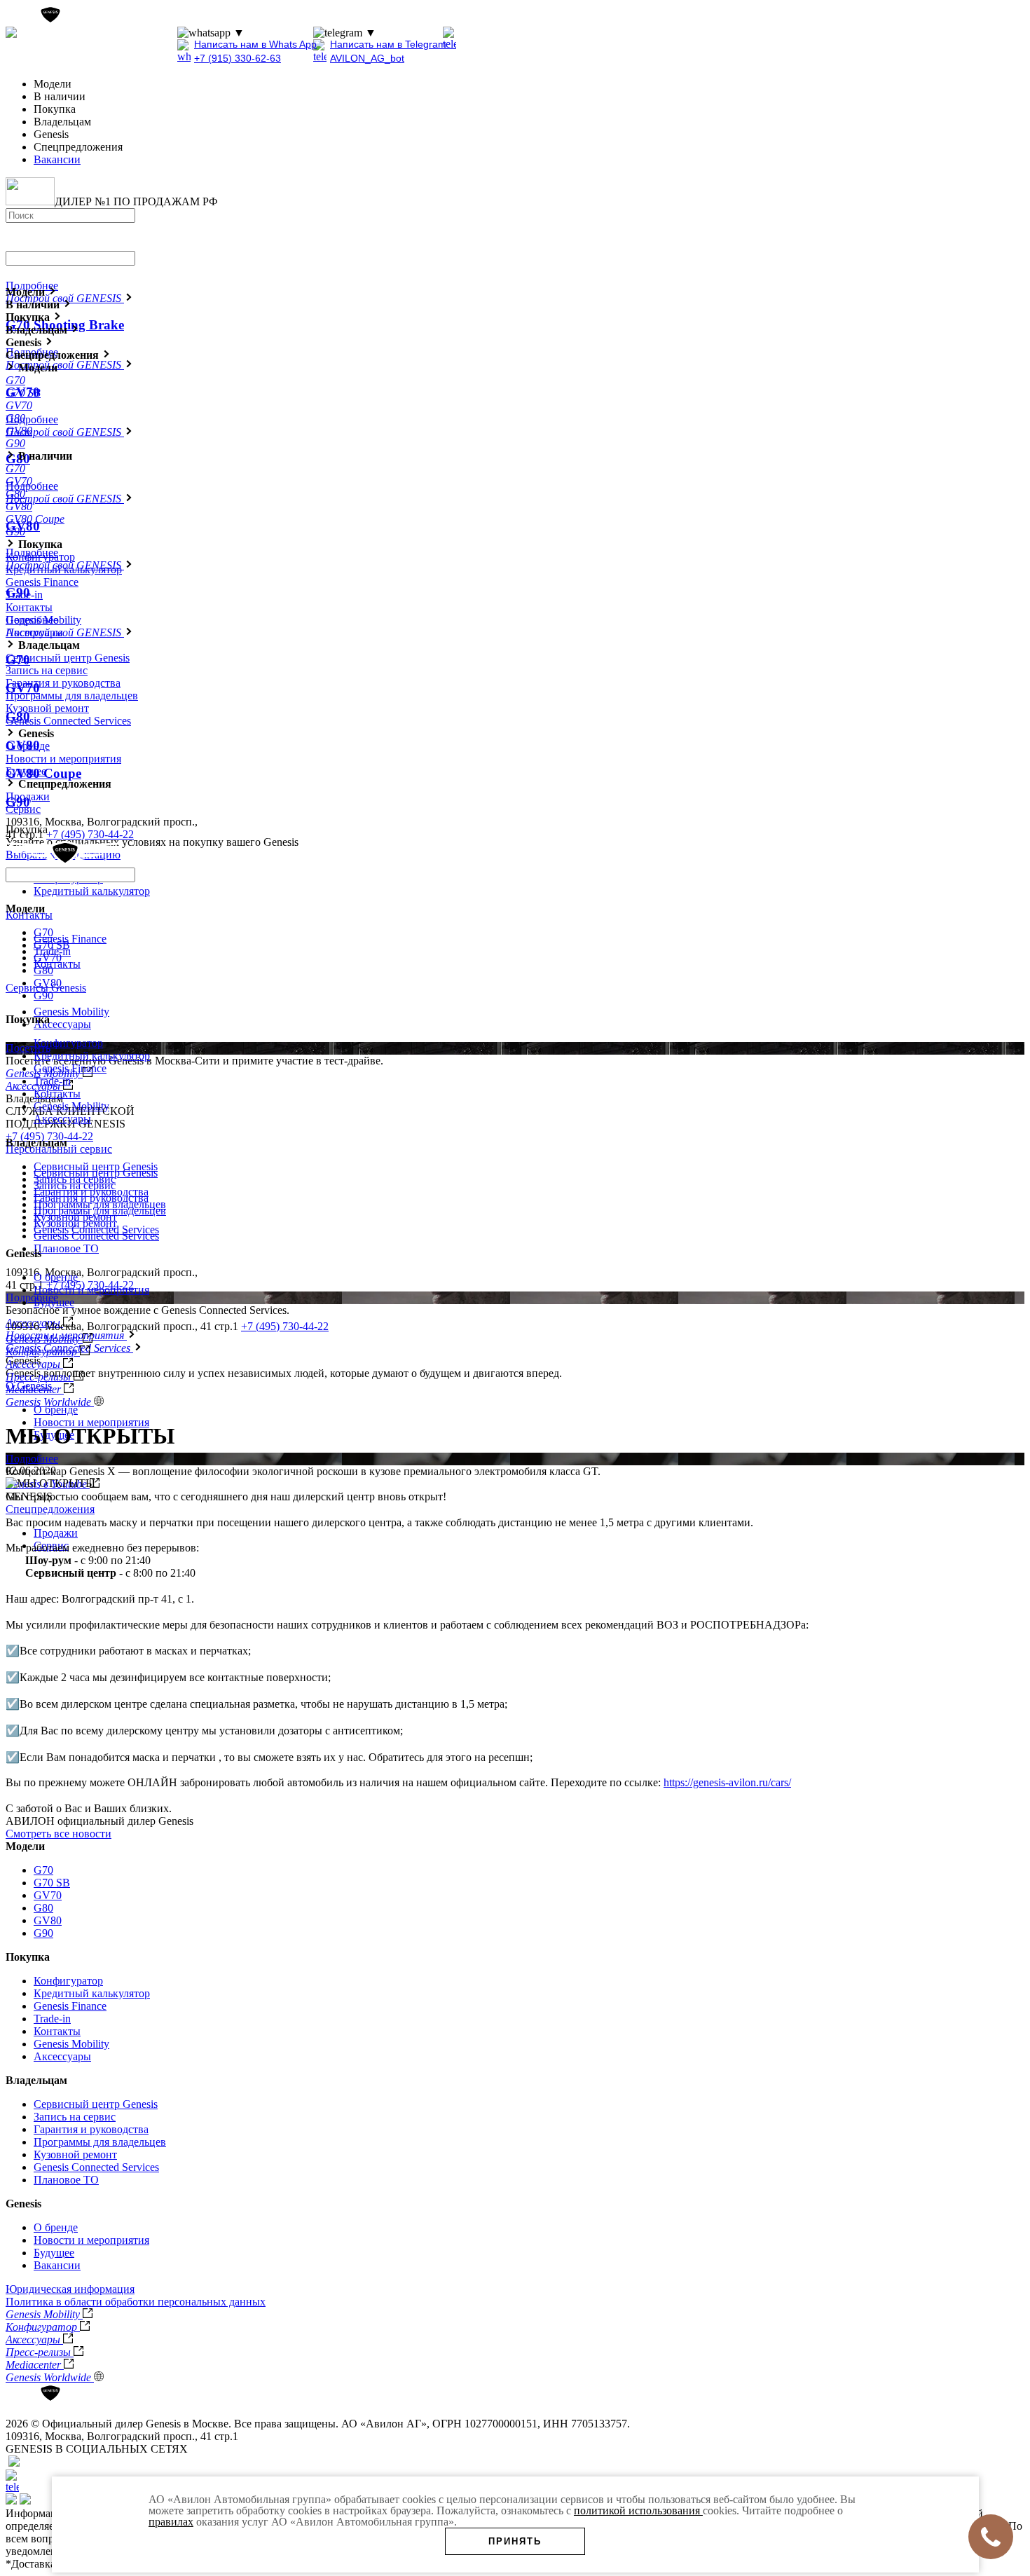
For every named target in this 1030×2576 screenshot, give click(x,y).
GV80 (48, 983)
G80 (43, 970)
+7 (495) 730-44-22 (126, 33)
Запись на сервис (47, 670)
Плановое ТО (66, 1248)
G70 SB (52, 945)
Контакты (29, 915)
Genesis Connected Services (68, 721)
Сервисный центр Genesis (68, 658)
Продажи (56, 1533)
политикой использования (638, 2510)
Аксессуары (62, 1024)
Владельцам (36, 2080)
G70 (43, 932)
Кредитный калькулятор (92, 891)
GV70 (48, 958)
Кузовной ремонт (47, 708)
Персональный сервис (59, 1149)
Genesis (23, 2204)
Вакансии (57, 159)
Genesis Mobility (71, 1012)
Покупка (28, 1957)
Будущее (26, 771)
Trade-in (24, 595)
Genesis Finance (70, 939)
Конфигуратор (40, 557)
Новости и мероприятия (91, 1422)
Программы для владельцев (72, 696)
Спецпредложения (50, 1509)
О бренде (56, 1410)
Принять (515, 2541)
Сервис (23, 809)
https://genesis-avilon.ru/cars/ (727, 1782)
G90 (43, 995)
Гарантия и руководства (63, 683)
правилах (171, 2522)
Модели (25, 1846)
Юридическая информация (70, 2289)
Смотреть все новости (59, 1834)
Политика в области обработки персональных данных (136, 2302)
